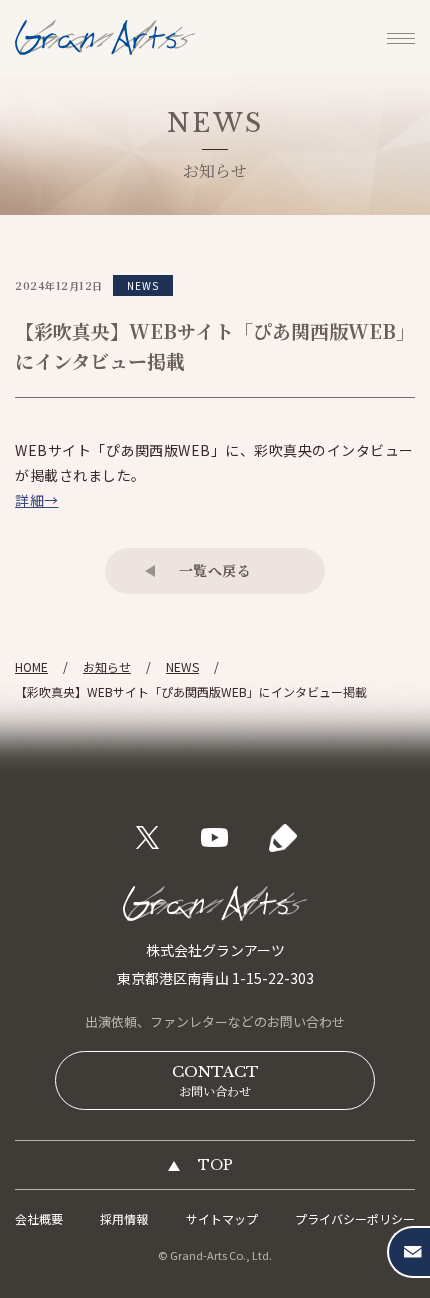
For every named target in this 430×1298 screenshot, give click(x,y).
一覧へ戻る (215, 570)
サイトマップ (222, 1218)
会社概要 (39, 1218)
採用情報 (124, 1218)
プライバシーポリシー (355, 1218)
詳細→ (37, 500)
